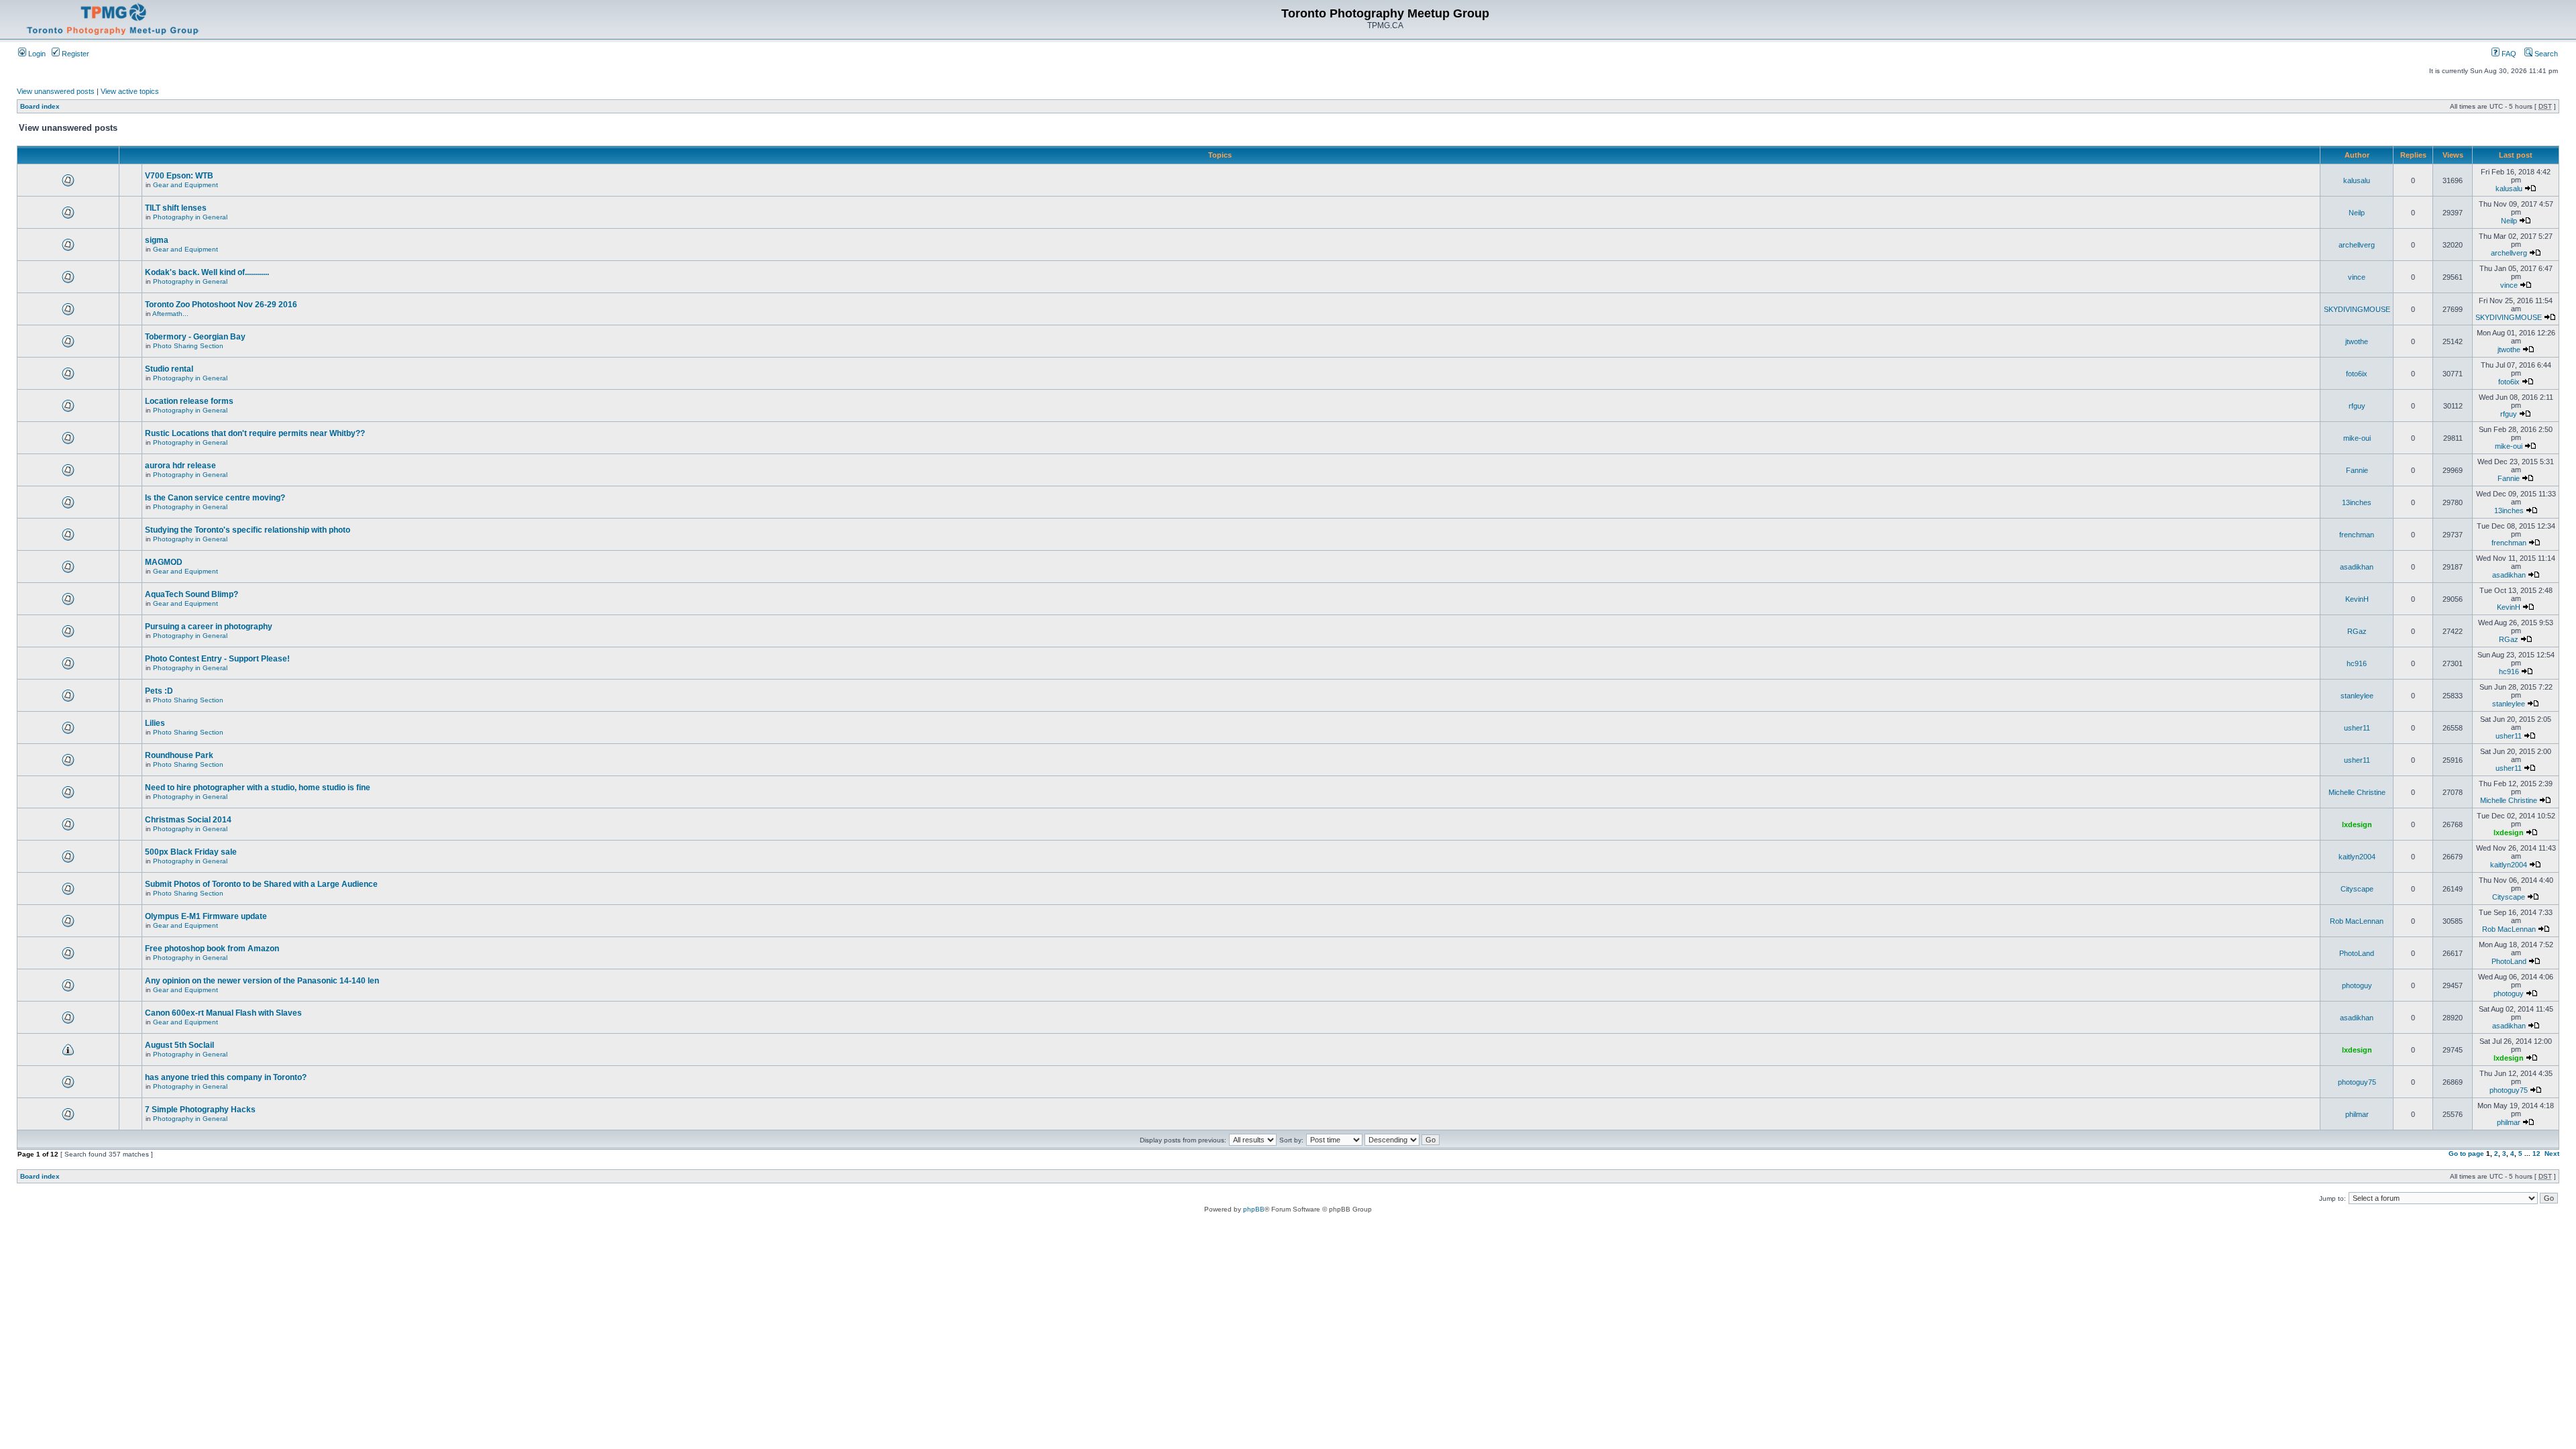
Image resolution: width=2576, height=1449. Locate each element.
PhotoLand (2357, 953)
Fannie (2357, 470)
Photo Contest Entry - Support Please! (217, 659)
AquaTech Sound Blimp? (192, 594)
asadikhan (2357, 567)
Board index (40, 106)
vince (2357, 277)
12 (2536, 1153)
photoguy (2357, 985)
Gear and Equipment (185, 185)
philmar (2357, 1114)
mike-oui (2357, 438)
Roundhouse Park (179, 755)
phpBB (1254, 1209)
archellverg (2357, 245)
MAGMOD (164, 562)
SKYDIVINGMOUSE (2357, 309)
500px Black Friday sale (191, 852)
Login (36, 54)
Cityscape (2357, 889)
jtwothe (2357, 341)
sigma (157, 240)
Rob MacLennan (2357, 921)
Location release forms (189, 401)
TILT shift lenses (176, 208)
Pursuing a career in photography (209, 627)
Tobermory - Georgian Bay (195, 337)
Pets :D (159, 691)
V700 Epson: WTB (179, 176)
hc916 (2357, 663)
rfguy (2357, 406)
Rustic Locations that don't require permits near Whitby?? (255, 433)
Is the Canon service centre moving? (215, 498)
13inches (2357, 502)
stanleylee (2357, 696)
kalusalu (2357, 180)
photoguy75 (2357, 1082)
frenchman (2357, 535)
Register (74, 54)
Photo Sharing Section (188, 346)
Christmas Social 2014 (188, 820)
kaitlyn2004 (2357, 857)
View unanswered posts (56, 91)
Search (2545, 54)
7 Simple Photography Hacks (200, 1110)
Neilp (2357, 213)
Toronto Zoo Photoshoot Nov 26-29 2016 (221, 305)
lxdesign (2357, 824)
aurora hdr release (180, 466)
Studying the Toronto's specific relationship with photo (248, 530)
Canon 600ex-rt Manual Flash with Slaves (223, 1013)
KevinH (2357, 599)
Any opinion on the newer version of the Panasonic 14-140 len (262, 981)
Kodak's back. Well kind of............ (207, 272)
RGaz (2357, 631)
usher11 (2357, 728)
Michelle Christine (2357, 792)
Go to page (2466, 1153)
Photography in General (190, 217)
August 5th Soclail (179, 1045)
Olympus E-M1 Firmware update (206, 916)
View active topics (130, 91)
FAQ (2508, 54)
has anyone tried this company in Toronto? (226, 1077)
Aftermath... (170, 314)
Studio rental (169, 369)
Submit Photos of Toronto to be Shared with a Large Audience (261, 884)
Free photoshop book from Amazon (212, 949)
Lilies (155, 723)
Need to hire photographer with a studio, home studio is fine (258, 788)
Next (2552, 1153)
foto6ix (2357, 374)
